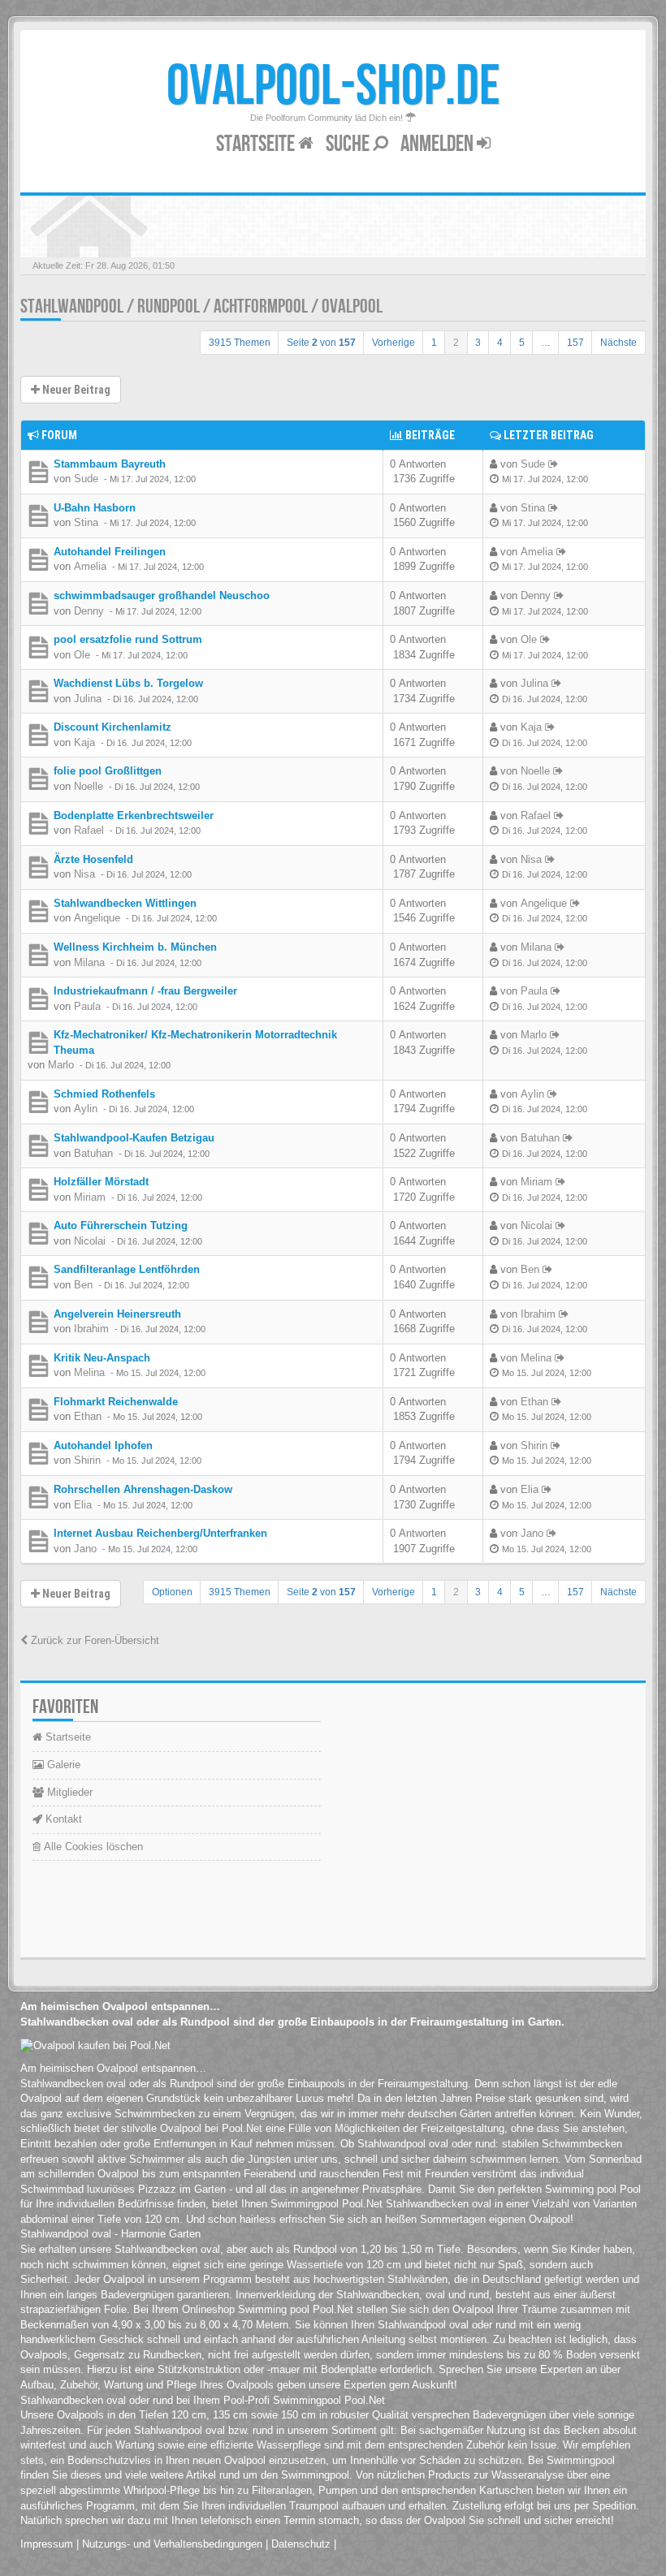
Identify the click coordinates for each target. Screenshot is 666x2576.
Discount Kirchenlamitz (112, 727)
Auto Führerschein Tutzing (121, 1225)
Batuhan (93, 1153)
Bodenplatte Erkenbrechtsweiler (134, 816)
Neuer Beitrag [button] (75, 390)
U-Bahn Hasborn (95, 508)
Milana (89, 962)
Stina (86, 522)
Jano (85, 1549)
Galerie (62, 1765)
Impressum (47, 2544)
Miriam (90, 1197)
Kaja (84, 742)
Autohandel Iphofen (103, 1445)
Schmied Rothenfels (104, 1094)
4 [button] (500, 343)
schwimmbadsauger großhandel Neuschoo (162, 595)
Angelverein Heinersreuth (117, 1314)
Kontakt (62, 1819)
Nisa (84, 874)
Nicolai (90, 1241)
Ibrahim (91, 1329)
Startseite (257, 144)
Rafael (89, 830)
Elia (83, 1505)
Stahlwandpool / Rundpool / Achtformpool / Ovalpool (201, 306)
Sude (86, 479)
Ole (82, 655)
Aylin (86, 1109)
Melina (89, 1372)
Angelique (97, 918)
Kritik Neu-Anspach (102, 1358)
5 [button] (522, 343)
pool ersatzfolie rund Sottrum (128, 639)
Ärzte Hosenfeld (93, 859)
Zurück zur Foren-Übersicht (93, 1640)
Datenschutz (301, 2544)
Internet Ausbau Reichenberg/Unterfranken (160, 1533)
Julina (88, 699)
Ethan (88, 1416)
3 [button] (478, 343)
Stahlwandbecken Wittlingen (125, 903)
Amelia (90, 566)
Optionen (172, 1592)
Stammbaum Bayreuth (110, 464)
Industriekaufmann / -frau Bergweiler (145, 991)
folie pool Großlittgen (108, 771)
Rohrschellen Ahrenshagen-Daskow (143, 1489)
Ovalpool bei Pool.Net (211, 2128)
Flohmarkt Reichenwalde (116, 1402)
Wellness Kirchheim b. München (135, 947)
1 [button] (434, 343)
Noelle (89, 786)
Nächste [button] (618, 343)
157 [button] (575, 343)
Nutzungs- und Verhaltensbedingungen (172, 2544)
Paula (87, 1006)
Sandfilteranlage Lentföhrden (127, 1269)
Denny (89, 611)
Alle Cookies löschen (92, 1847)
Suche (349, 144)
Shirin (87, 1460)
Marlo (61, 1065)
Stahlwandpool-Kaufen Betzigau (134, 1138)
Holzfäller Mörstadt (101, 1182)
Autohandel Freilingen (110, 552)
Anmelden (439, 144)
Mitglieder (68, 1792)
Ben (83, 1285)
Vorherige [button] (394, 343)
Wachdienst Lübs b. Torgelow (128, 683)
